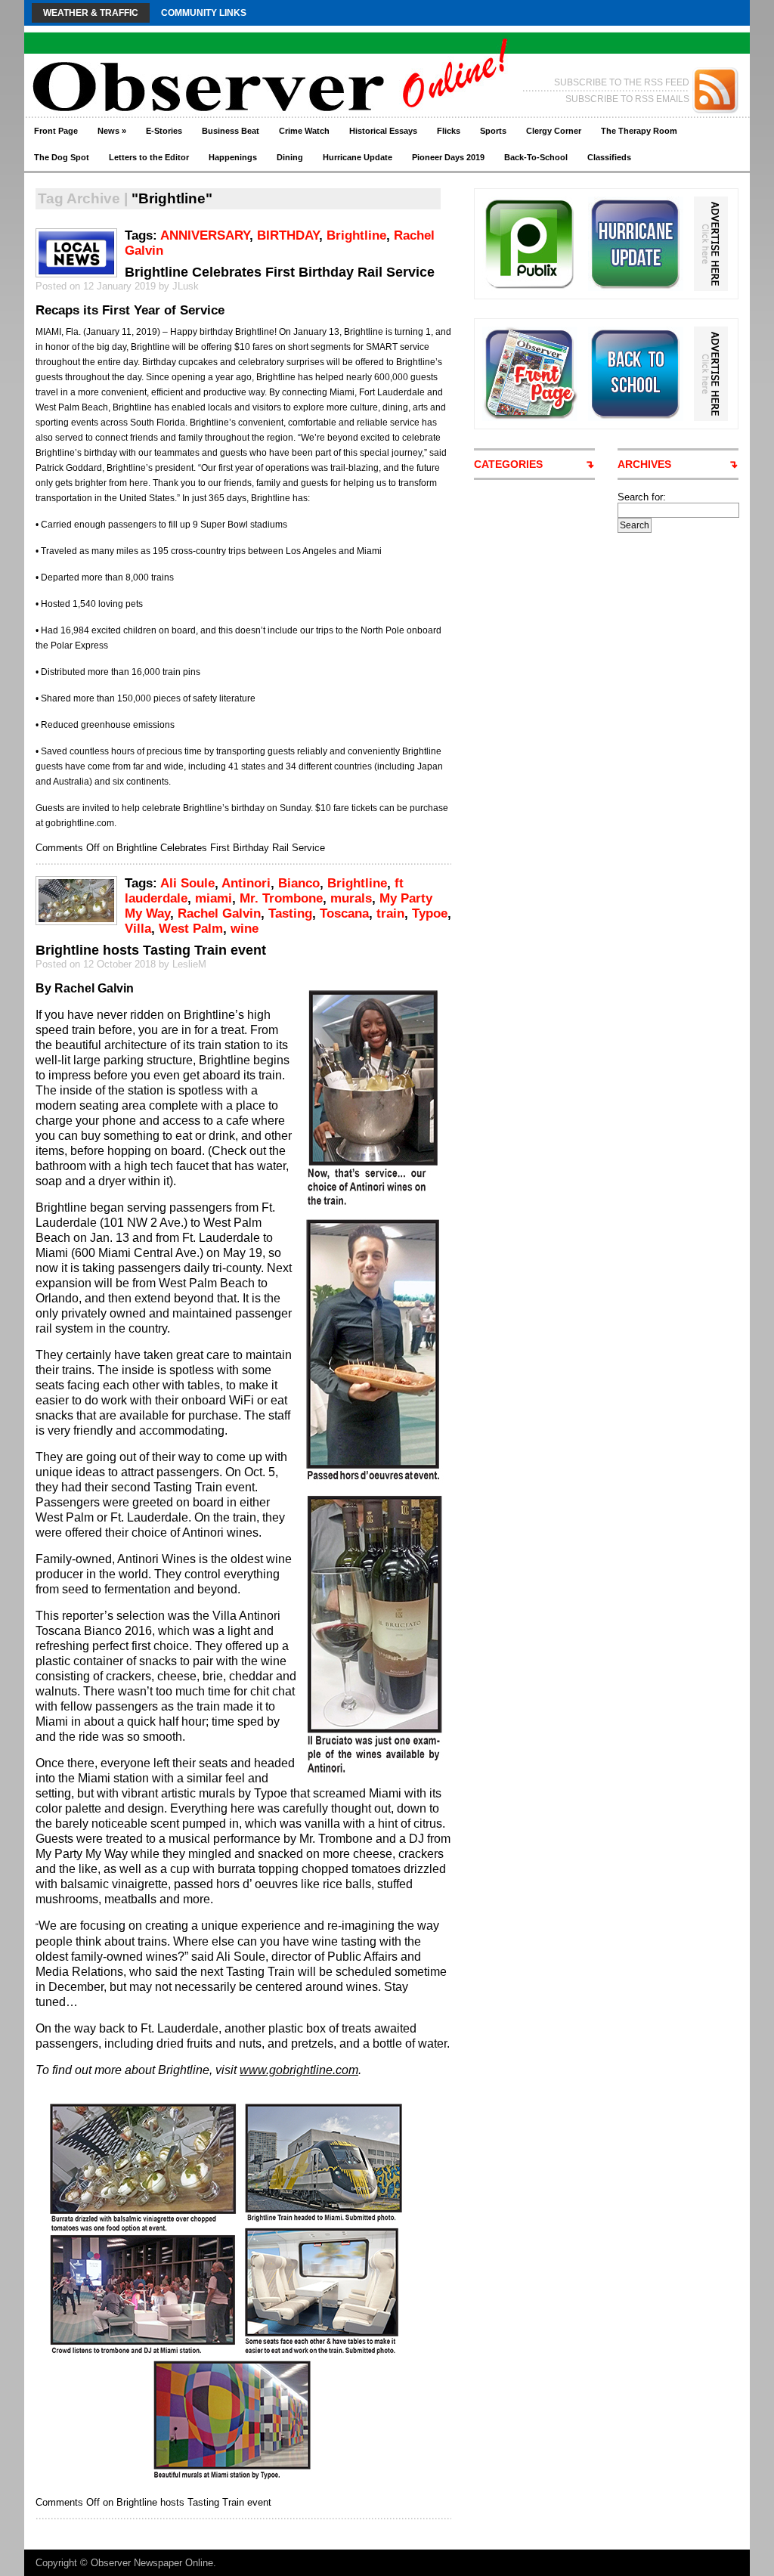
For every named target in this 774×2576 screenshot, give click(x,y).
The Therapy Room (639, 131)
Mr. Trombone (281, 898)
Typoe (430, 913)
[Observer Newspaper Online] (171, 61)
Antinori (246, 883)
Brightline (356, 235)
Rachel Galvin (219, 913)
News (112, 131)
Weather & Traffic (91, 13)
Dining (290, 157)
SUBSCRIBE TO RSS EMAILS (627, 99)
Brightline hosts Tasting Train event (151, 950)
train (390, 913)
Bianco (299, 883)
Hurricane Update (358, 157)
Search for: (642, 497)
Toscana (344, 913)
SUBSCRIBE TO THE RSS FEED (622, 82)
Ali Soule (187, 883)
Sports (493, 131)
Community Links (204, 13)
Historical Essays (383, 131)
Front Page (56, 131)
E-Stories (164, 131)
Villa (138, 929)
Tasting (290, 913)
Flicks (449, 131)
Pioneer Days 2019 (448, 157)
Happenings (233, 157)
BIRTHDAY (288, 235)
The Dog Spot (62, 157)
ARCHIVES (644, 464)
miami (214, 898)
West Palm (191, 929)
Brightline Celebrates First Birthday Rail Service (280, 272)
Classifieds (609, 157)
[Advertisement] (674, 760)
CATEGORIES (508, 464)
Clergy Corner (554, 131)
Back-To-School (536, 157)
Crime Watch (304, 131)
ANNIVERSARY (205, 235)
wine (245, 929)
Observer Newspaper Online (152, 2563)
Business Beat (231, 131)
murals (351, 898)
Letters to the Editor (149, 157)
